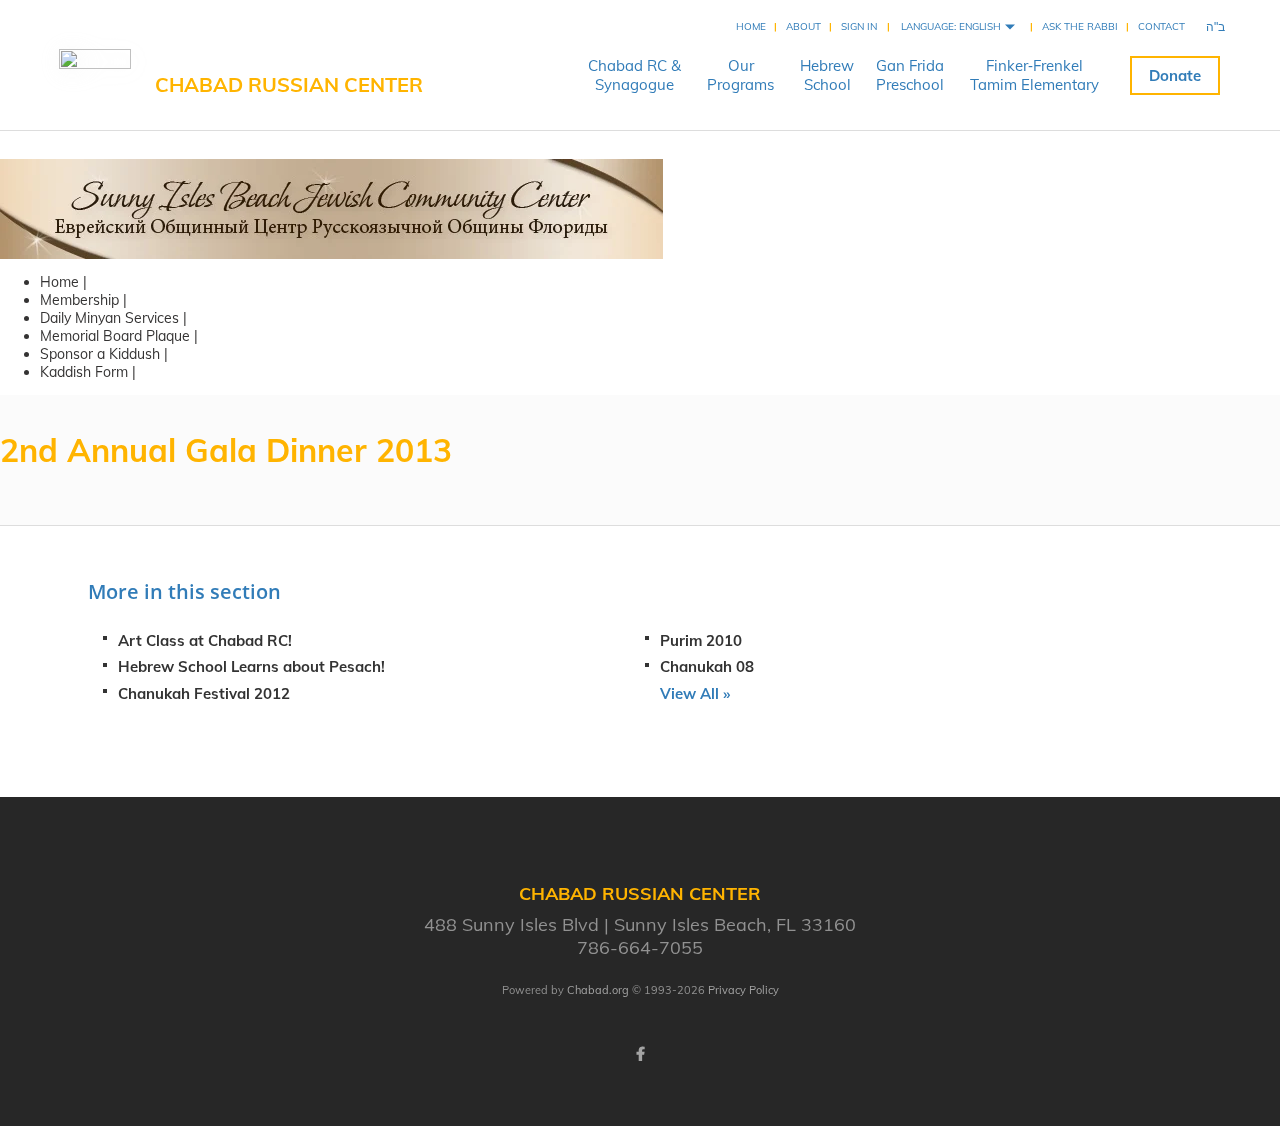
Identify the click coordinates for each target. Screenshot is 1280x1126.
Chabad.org (598, 990)
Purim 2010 (701, 640)
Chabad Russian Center (289, 84)
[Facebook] (640, 1054)
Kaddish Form (84, 372)
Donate (1175, 75)
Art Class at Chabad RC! (205, 640)
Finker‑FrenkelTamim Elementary (1034, 75)
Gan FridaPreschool (910, 75)
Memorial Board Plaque (115, 336)
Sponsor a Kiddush (100, 354)
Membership (79, 300)
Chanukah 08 (707, 666)
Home (751, 26)
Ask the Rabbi (1080, 26)
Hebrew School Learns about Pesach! (251, 666)
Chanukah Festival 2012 (204, 693)
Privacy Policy (743, 990)
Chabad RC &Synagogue (634, 75)
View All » (695, 693)
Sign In (859, 26)
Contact (1161, 26)
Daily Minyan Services (109, 318)
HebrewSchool (827, 75)
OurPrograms (740, 75)
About (803, 26)
